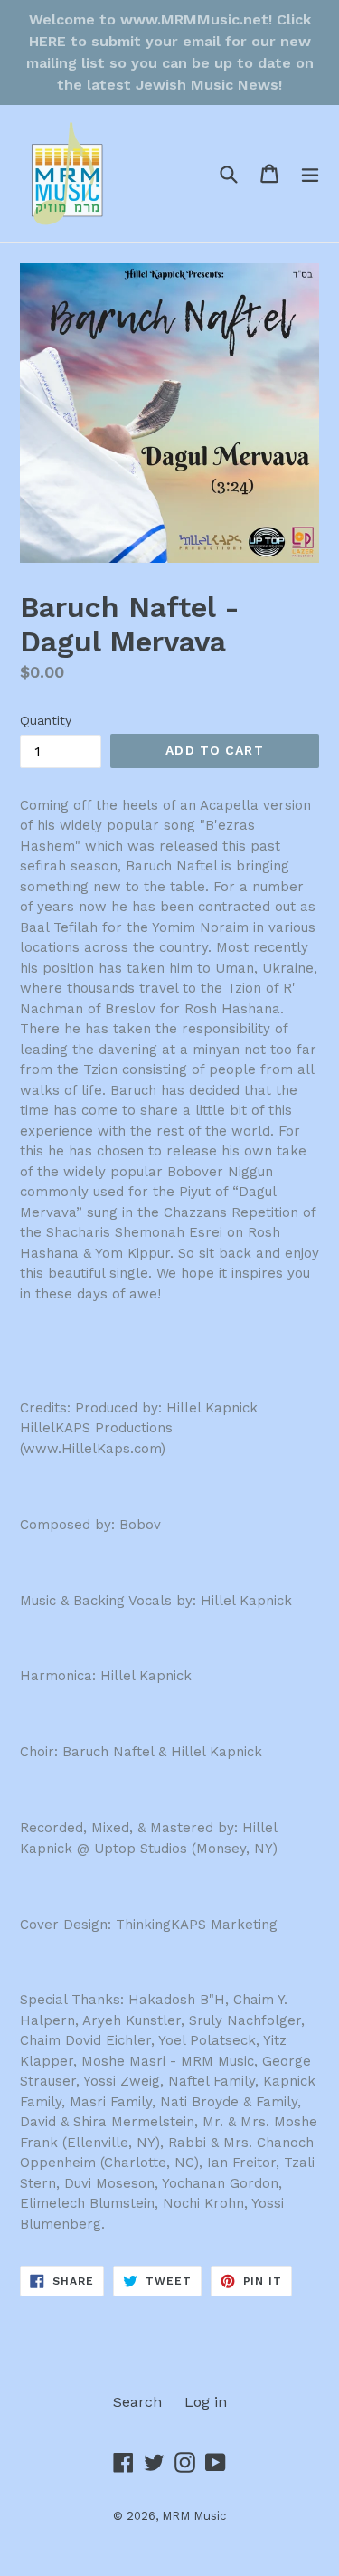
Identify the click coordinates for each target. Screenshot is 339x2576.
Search (137, 2402)
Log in (206, 2402)
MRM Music (194, 2516)
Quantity (46, 720)
